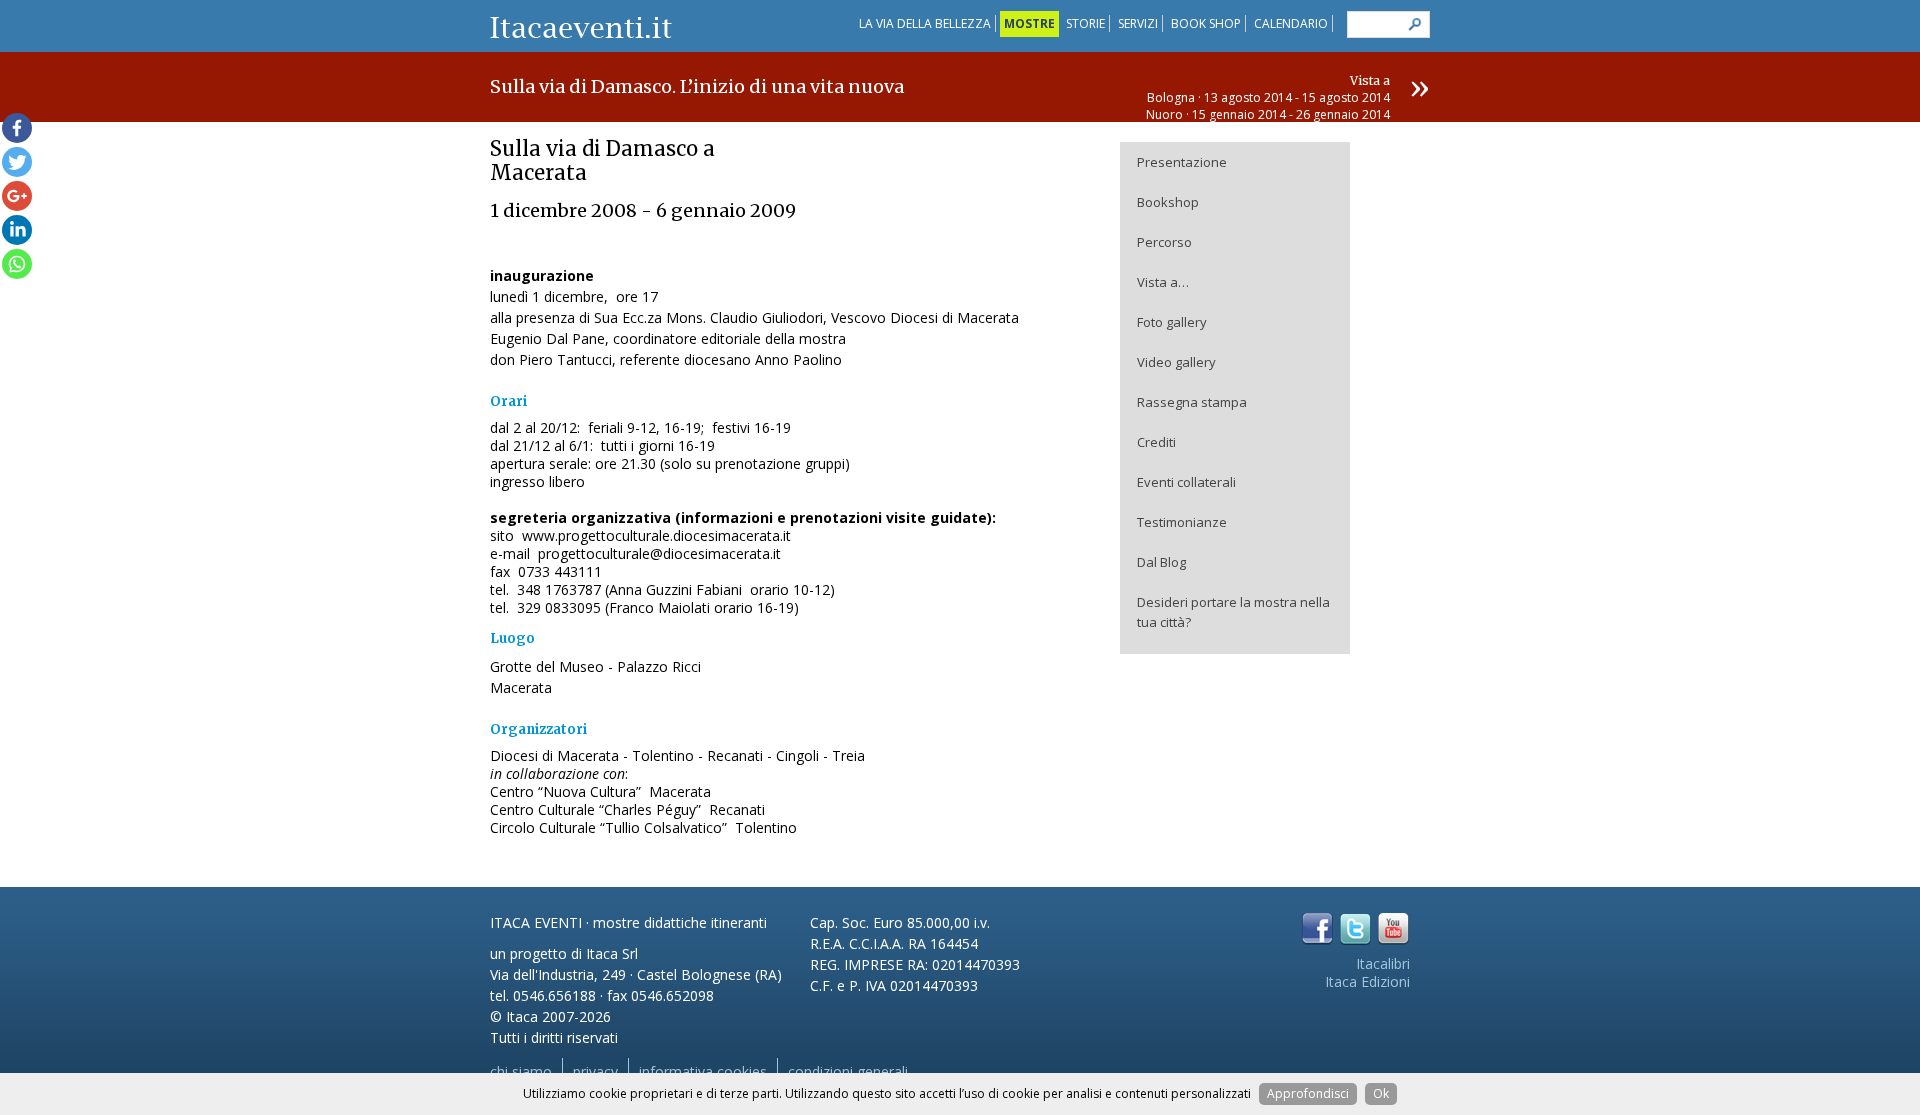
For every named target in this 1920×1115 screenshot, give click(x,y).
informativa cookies (703, 1071)
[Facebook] (17, 128)
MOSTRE (1029, 23)
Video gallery (1176, 362)
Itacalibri (1383, 963)
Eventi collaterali (1186, 482)
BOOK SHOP (1206, 23)
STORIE (1085, 23)
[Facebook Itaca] (1317, 928)
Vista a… (1163, 282)
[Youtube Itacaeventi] (1393, 928)
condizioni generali (848, 1071)
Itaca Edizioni (1367, 981)
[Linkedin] (17, 230)
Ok (1381, 1093)
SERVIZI (1138, 23)
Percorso (1164, 242)
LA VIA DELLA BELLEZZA (925, 23)
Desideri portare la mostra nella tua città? (1233, 612)
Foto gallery (1172, 322)
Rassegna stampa (1192, 402)
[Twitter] (17, 162)
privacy (595, 1071)
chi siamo (521, 1071)
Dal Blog (1161, 562)
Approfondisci (1308, 1093)
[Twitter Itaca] (1355, 928)
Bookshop (1168, 202)
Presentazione (1182, 162)
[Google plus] (17, 196)
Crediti (1156, 442)
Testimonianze (1182, 522)
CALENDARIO (1291, 23)
